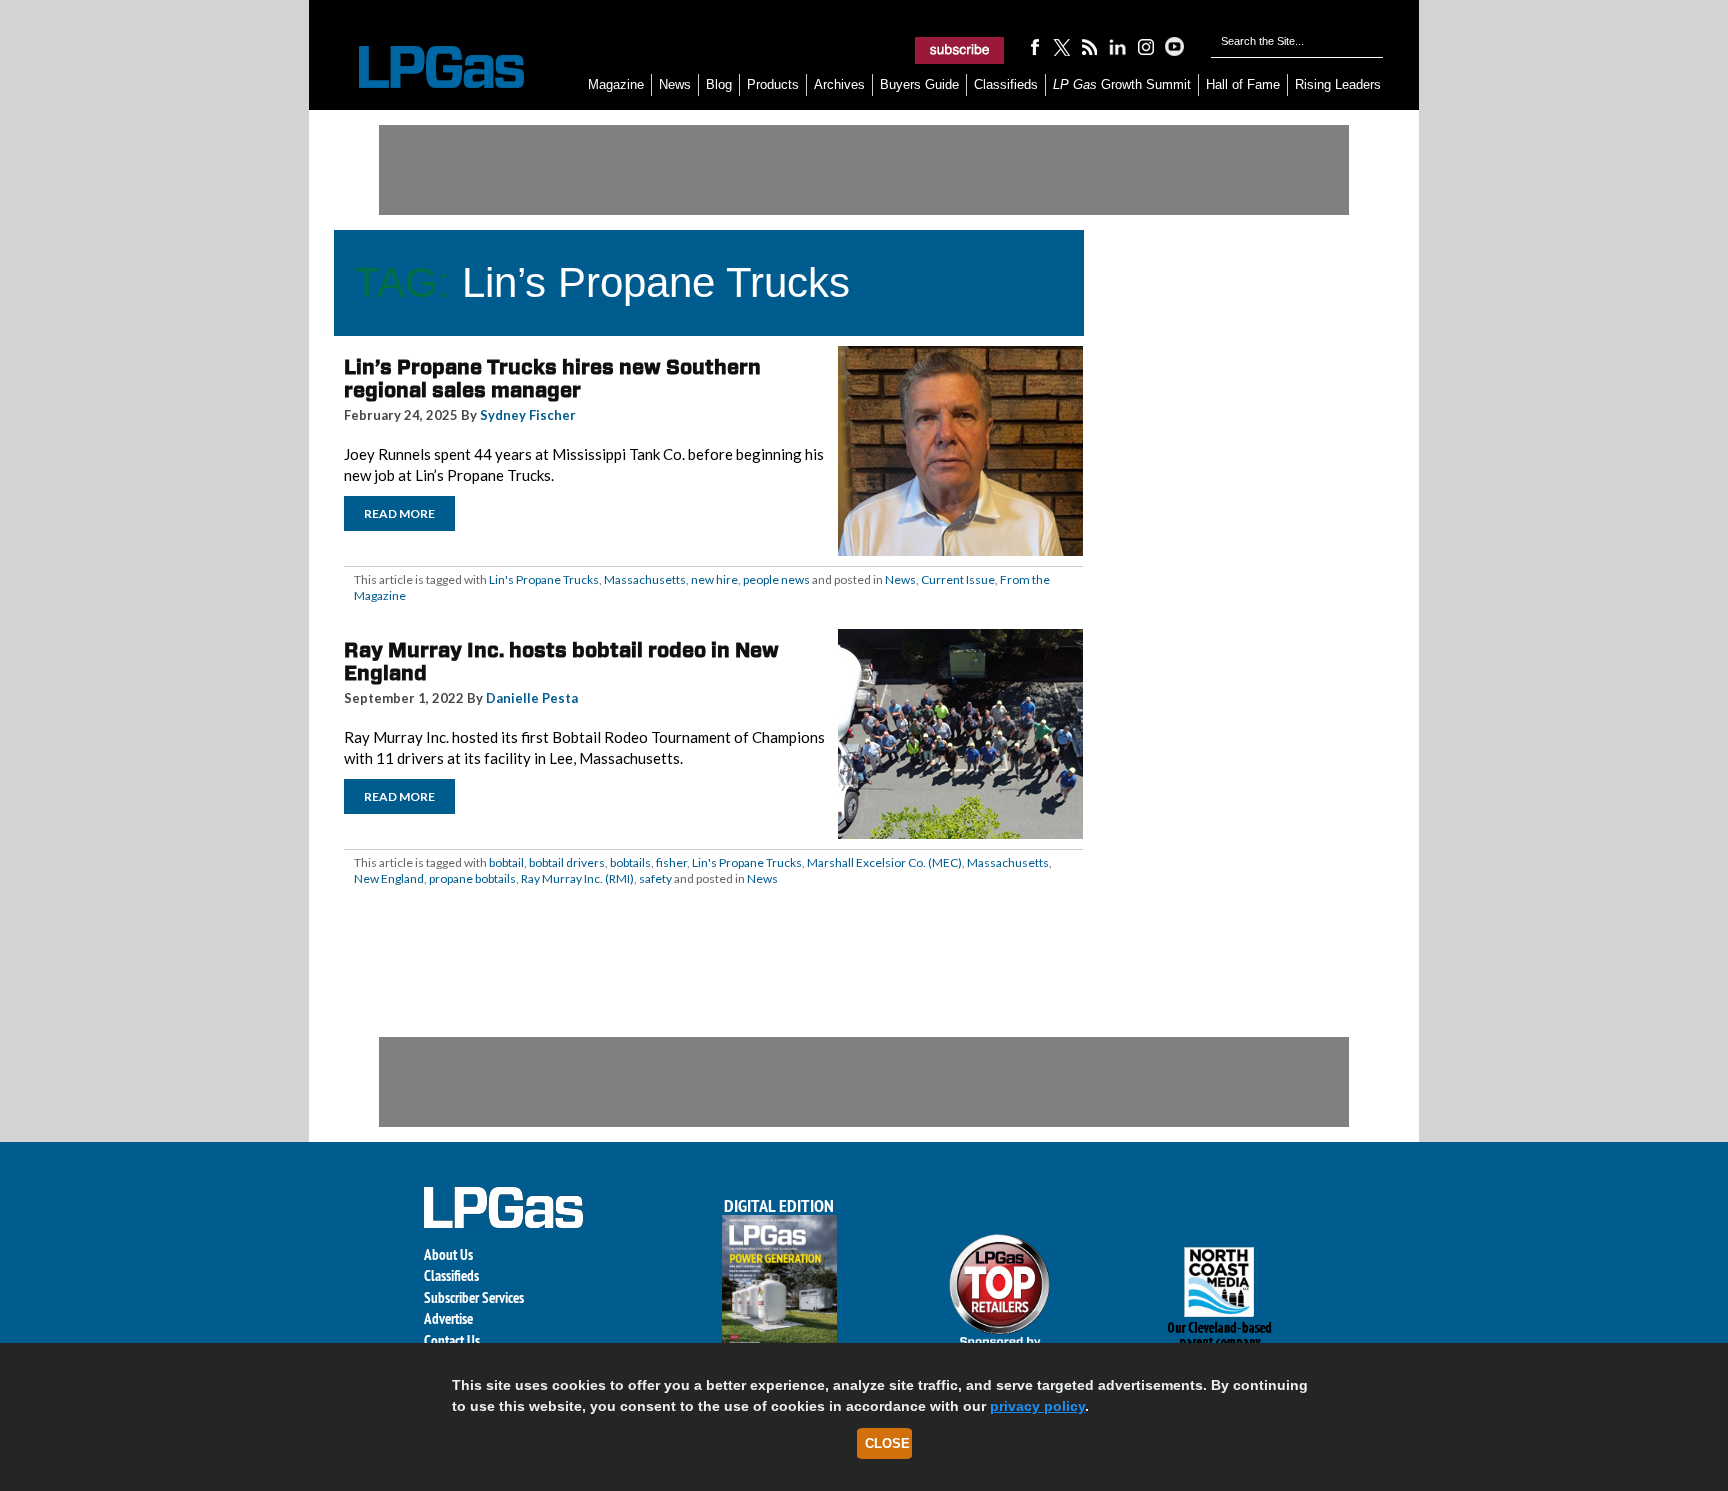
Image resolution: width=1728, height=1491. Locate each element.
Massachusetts (645, 579)
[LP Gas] (424, 67)
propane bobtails (472, 878)
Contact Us (452, 1340)
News (675, 84)
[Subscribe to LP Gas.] (960, 50)
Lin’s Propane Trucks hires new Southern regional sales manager (552, 378)
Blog (719, 84)
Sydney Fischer (528, 415)
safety (655, 878)
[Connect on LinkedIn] (1118, 46)
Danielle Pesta (532, 698)
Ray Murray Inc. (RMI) (577, 878)
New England (389, 878)
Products (773, 84)
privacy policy (1037, 1406)
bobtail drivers (567, 862)
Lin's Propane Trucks (544, 579)
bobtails (630, 862)
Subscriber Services (474, 1297)
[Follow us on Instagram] (1146, 46)
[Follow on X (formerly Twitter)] (1062, 46)
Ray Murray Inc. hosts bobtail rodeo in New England (561, 661)
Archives (839, 84)
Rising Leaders (1338, 84)
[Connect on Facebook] (1034, 46)
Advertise (448, 1318)
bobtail (506, 862)
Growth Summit (1122, 84)
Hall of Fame (1243, 84)
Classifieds (1006, 84)
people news (776, 579)
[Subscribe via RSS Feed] (1090, 46)
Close (887, 1443)
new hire (714, 579)
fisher (671, 862)
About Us (448, 1254)
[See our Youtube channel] (1174, 46)
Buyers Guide (919, 84)
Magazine (616, 84)
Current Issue (958, 579)
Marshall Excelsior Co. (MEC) (884, 862)
